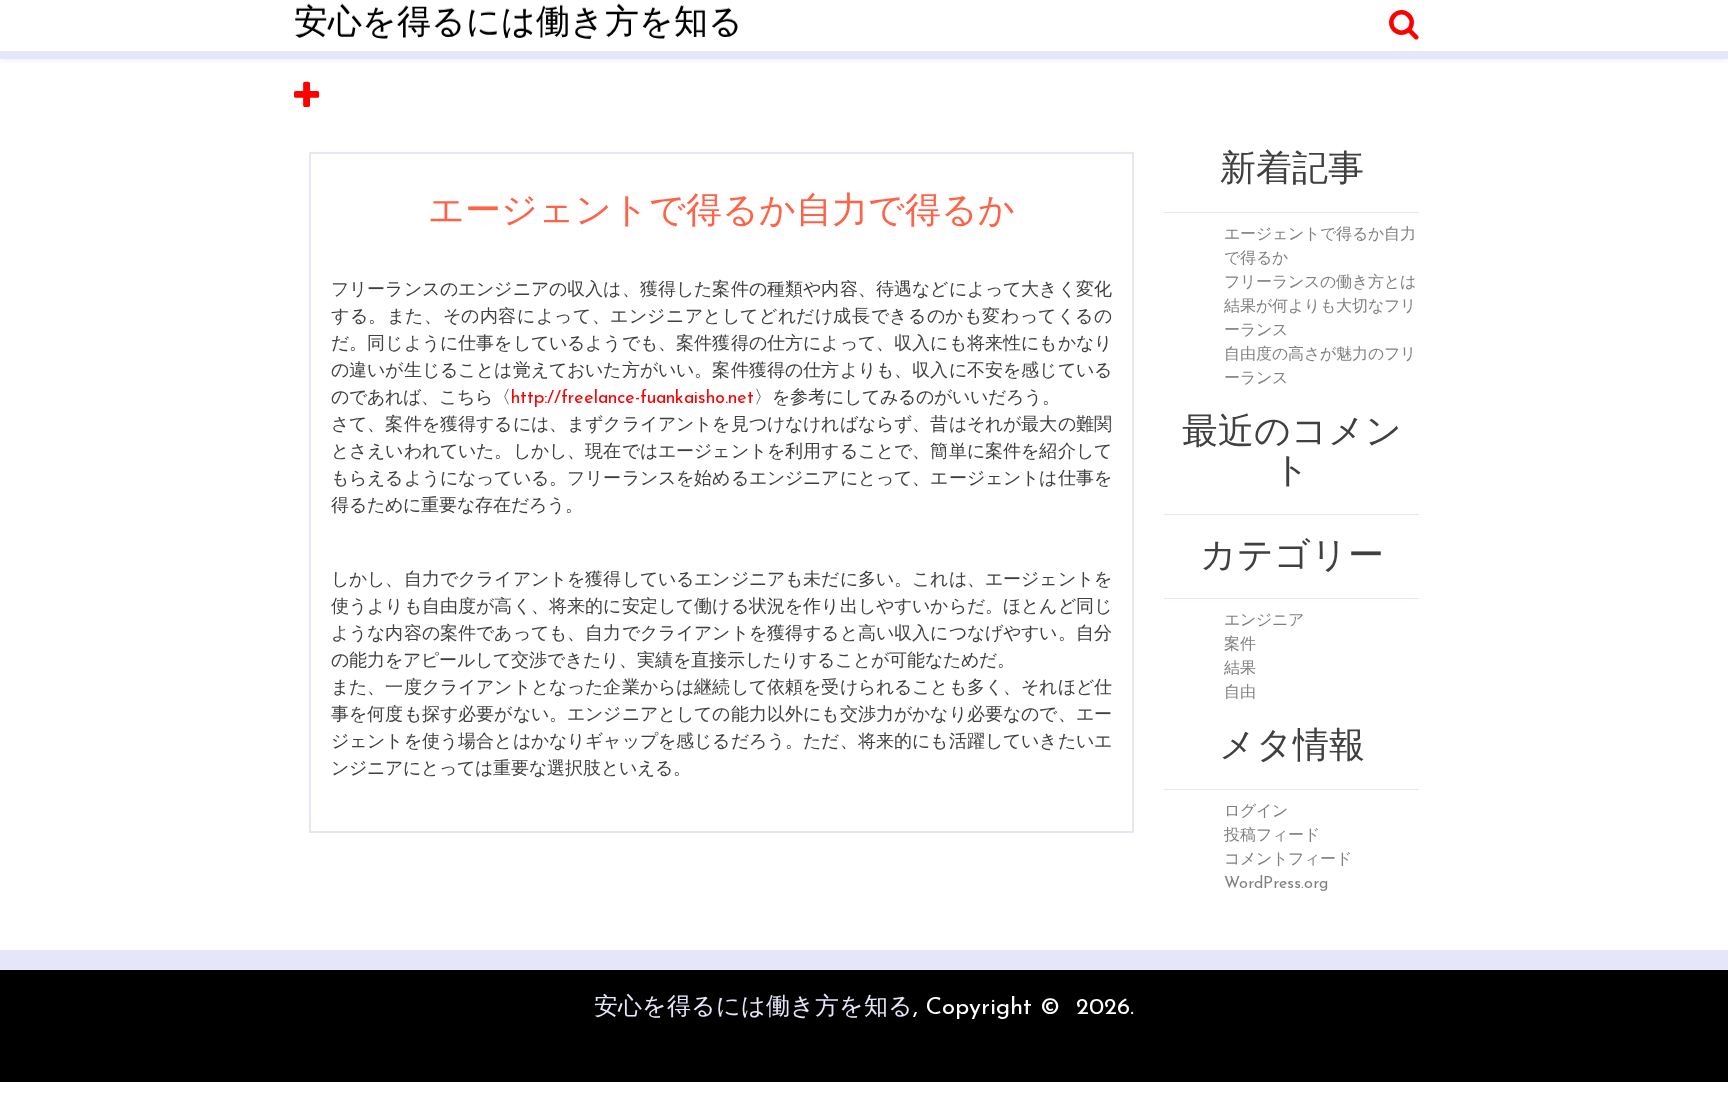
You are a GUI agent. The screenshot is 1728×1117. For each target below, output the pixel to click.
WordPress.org (1276, 884)
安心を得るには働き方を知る (518, 24)
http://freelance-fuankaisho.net (632, 399)
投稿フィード (1272, 836)
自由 (1240, 693)
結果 (1240, 669)
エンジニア (1264, 621)
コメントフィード (1288, 860)
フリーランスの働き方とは (1320, 283)
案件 (1240, 645)
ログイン (1256, 812)
